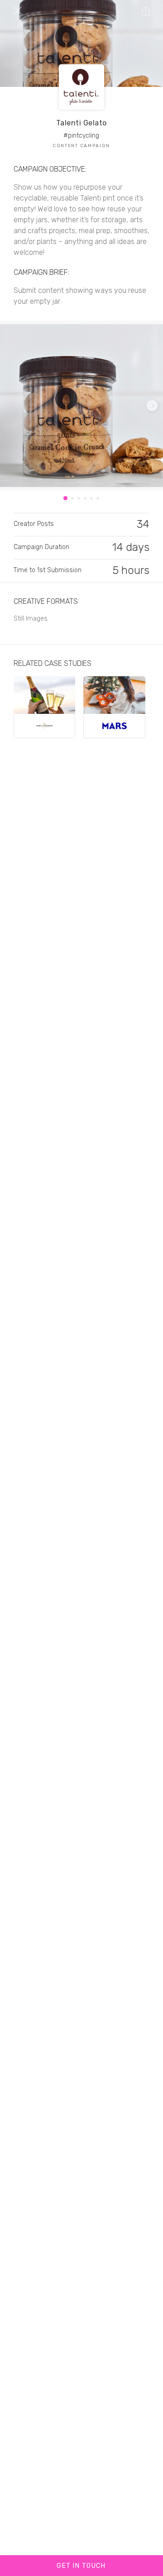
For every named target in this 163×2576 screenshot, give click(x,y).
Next (152, 406)
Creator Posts (34, 524)
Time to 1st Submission (48, 570)
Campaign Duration (41, 547)
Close (18, 10)
